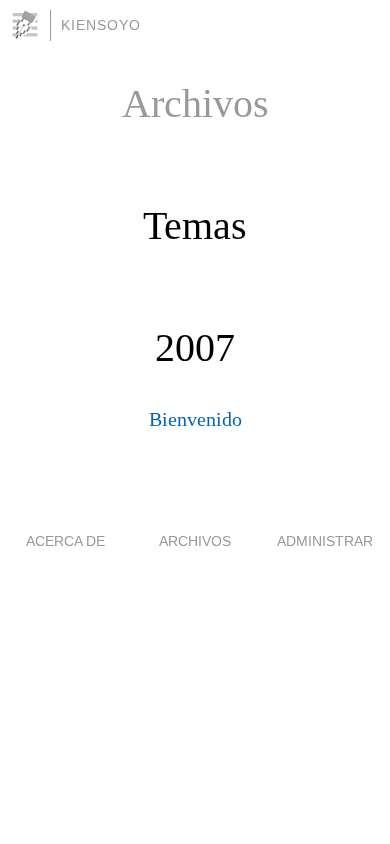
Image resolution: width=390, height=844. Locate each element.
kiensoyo (101, 25)
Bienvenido (195, 419)
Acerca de (65, 541)
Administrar (325, 541)
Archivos (195, 541)
